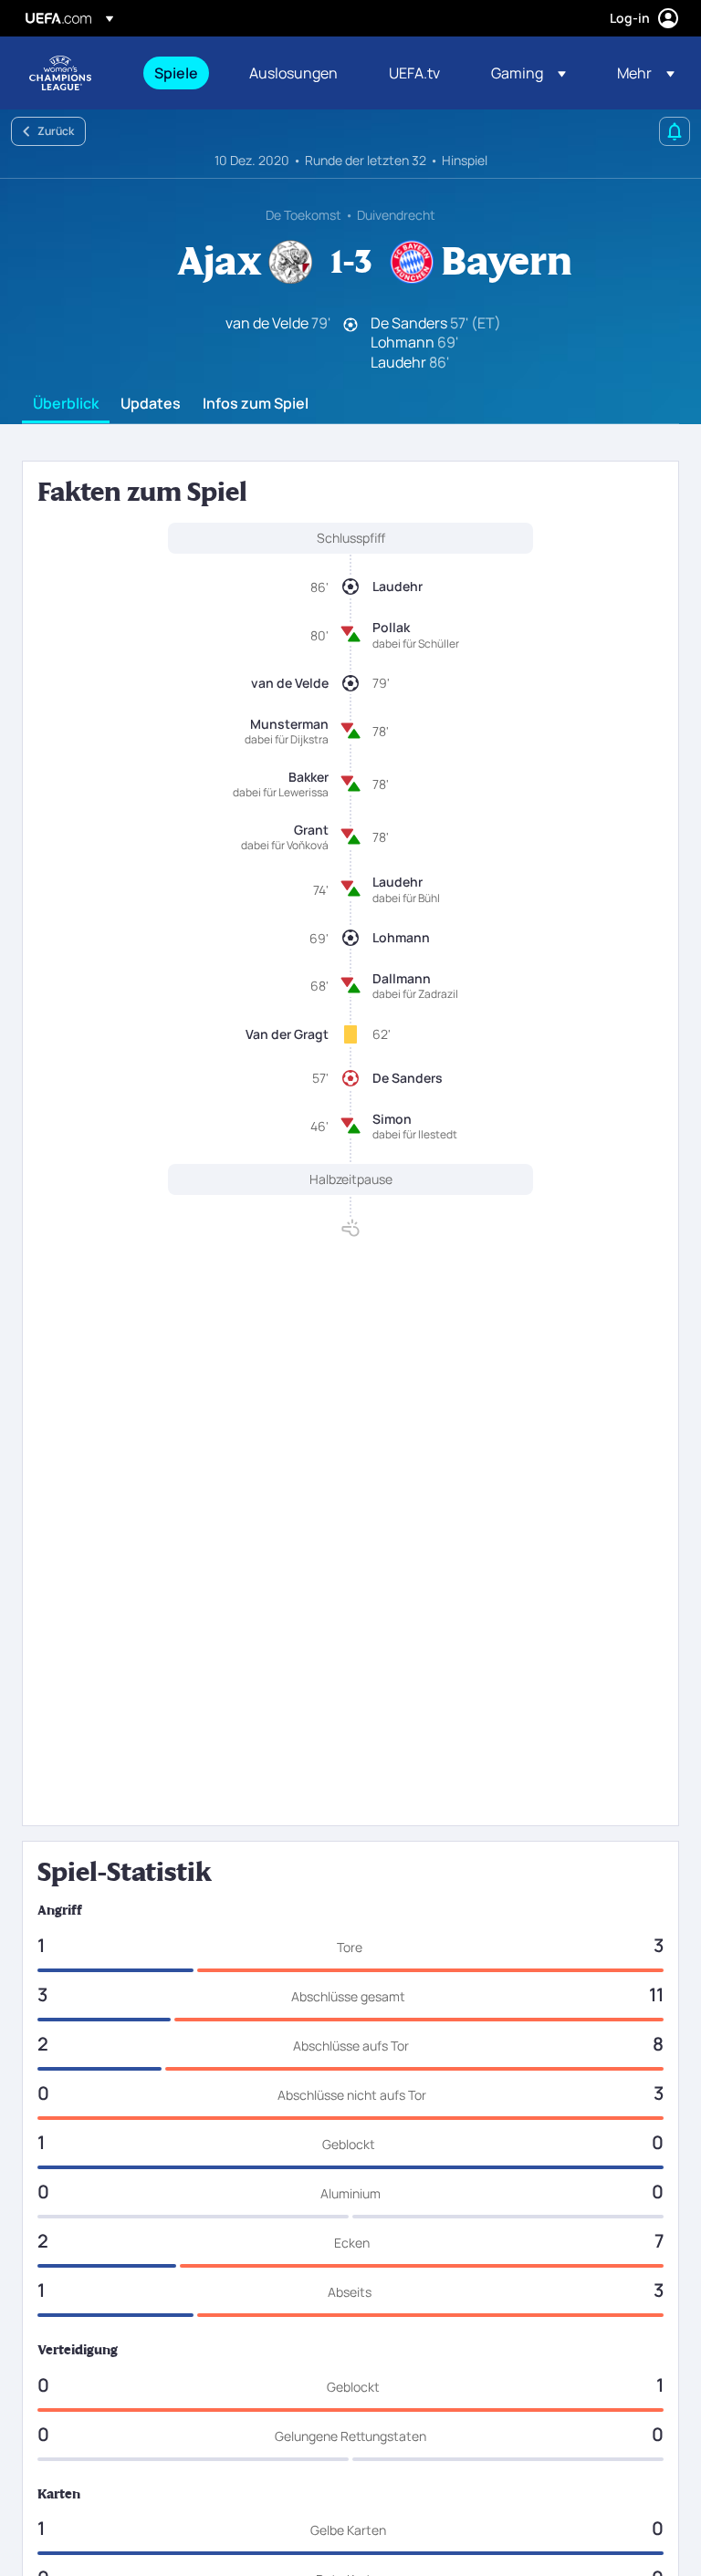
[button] (528, 73)
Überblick (66, 404)
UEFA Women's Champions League (60, 73)
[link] (176, 73)
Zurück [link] (56, 131)
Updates (151, 404)
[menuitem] (179, 73)
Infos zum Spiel (256, 404)
